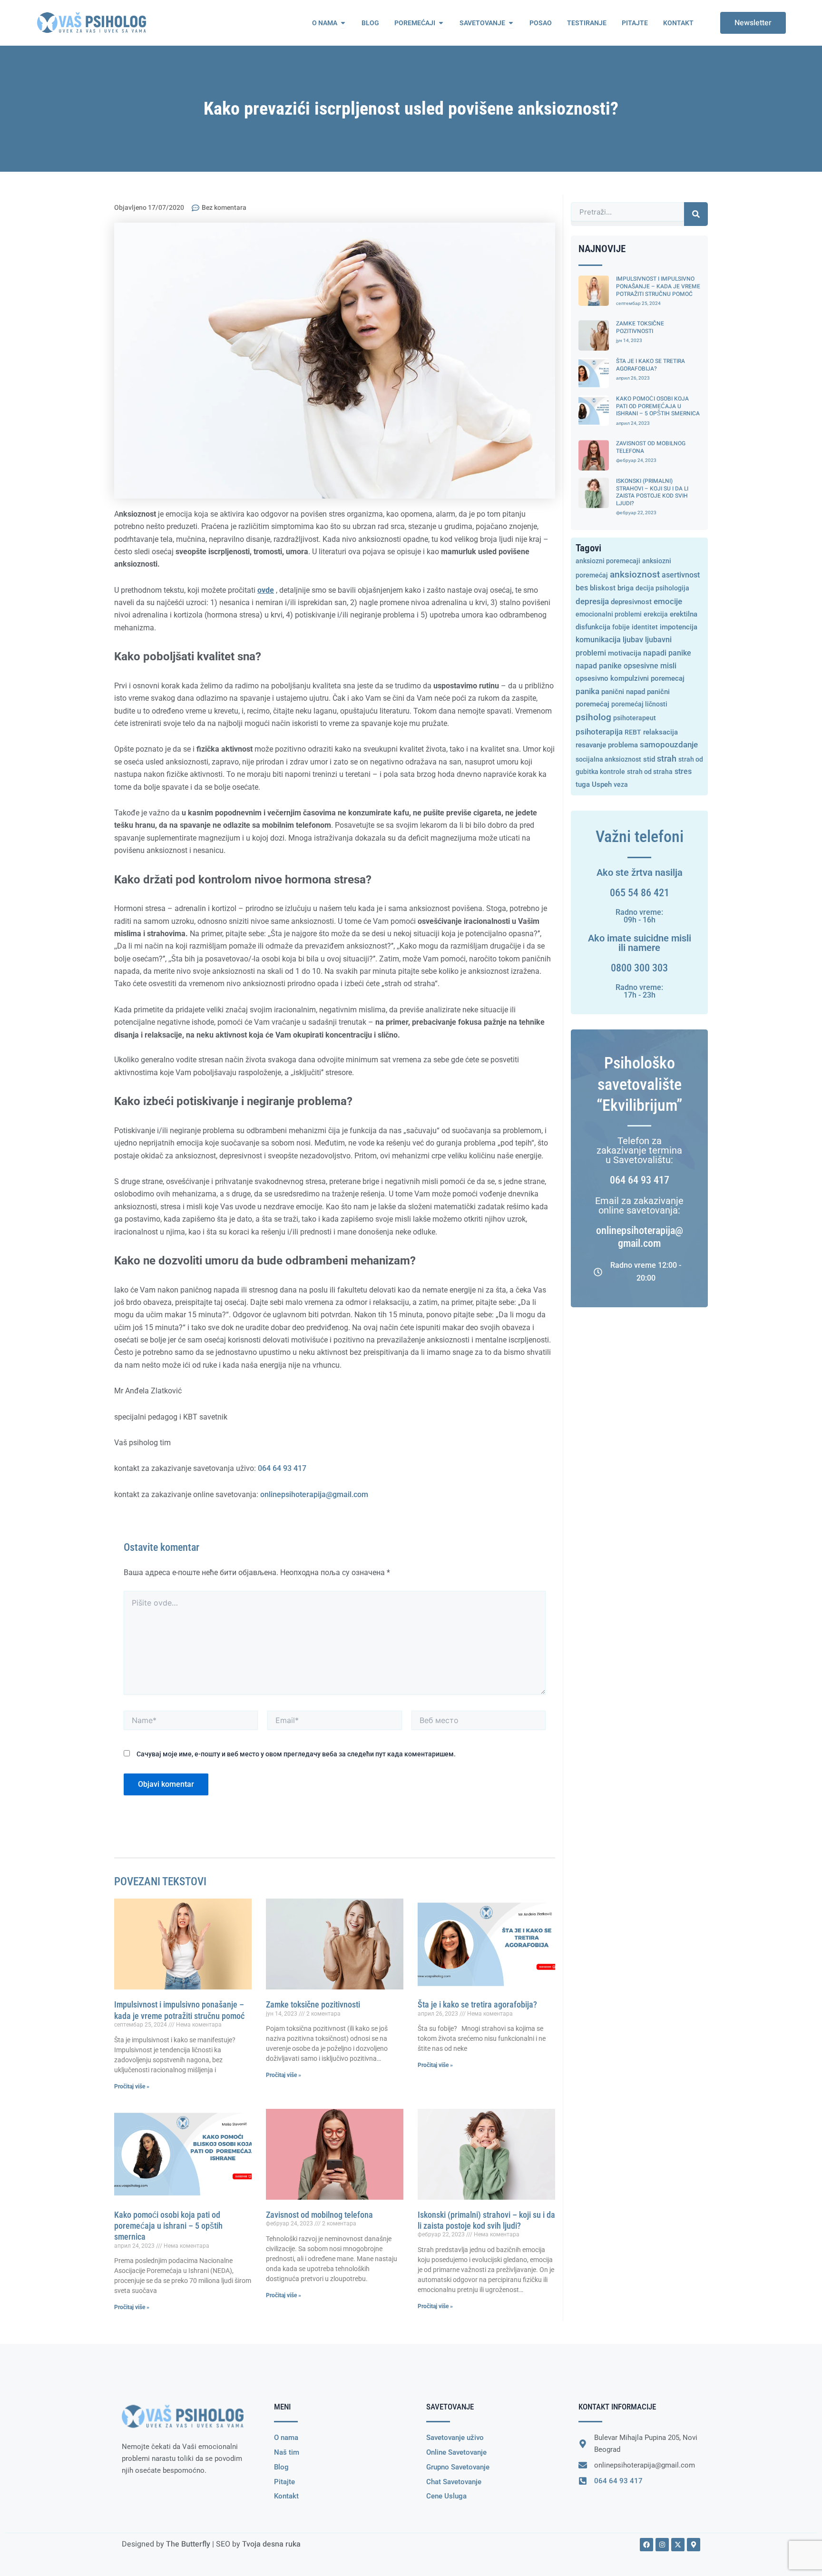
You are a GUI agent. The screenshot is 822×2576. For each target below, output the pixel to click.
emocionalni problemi (609, 614)
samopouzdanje (669, 745)
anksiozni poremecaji (608, 561)
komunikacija (598, 640)
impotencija (679, 627)
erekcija (656, 614)
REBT (633, 732)
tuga (583, 784)
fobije (621, 627)
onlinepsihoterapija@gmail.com (314, 1494)
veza (621, 784)
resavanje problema (607, 745)
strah (667, 759)
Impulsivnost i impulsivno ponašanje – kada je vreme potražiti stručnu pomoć (658, 286)
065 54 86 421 (640, 893)
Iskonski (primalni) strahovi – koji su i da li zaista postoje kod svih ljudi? (652, 492)
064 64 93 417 (282, 1468)
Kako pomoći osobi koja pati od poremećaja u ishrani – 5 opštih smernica (168, 2226)
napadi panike (667, 653)
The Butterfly (188, 2544)
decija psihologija (662, 588)
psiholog (593, 717)
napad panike (599, 666)
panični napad (623, 692)
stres (683, 771)
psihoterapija (599, 732)
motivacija (625, 653)
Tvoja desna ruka (271, 2544)
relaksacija (661, 732)
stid (649, 759)
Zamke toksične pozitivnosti (313, 2004)
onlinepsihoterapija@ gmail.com (640, 1237)
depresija (592, 601)
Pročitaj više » (132, 2086)
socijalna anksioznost (608, 759)
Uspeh (602, 785)
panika (587, 691)
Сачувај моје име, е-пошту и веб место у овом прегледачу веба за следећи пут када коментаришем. (296, 1754)
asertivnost (681, 575)
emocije (668, 602)
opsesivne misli (650, 666)
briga (626, 588)
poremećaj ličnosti (639, 704)
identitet (645, 627)
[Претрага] (696, 214)
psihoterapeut (635, 718)
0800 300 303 (639, 968)
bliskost (603, 588)
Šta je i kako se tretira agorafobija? (477, 2004)
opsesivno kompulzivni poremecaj (630, 678)
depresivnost (631, 602)
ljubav (633, 640)
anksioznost (635, 574)
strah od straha (650, 772)
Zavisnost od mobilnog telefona (319, 2215)
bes (582, 588)
